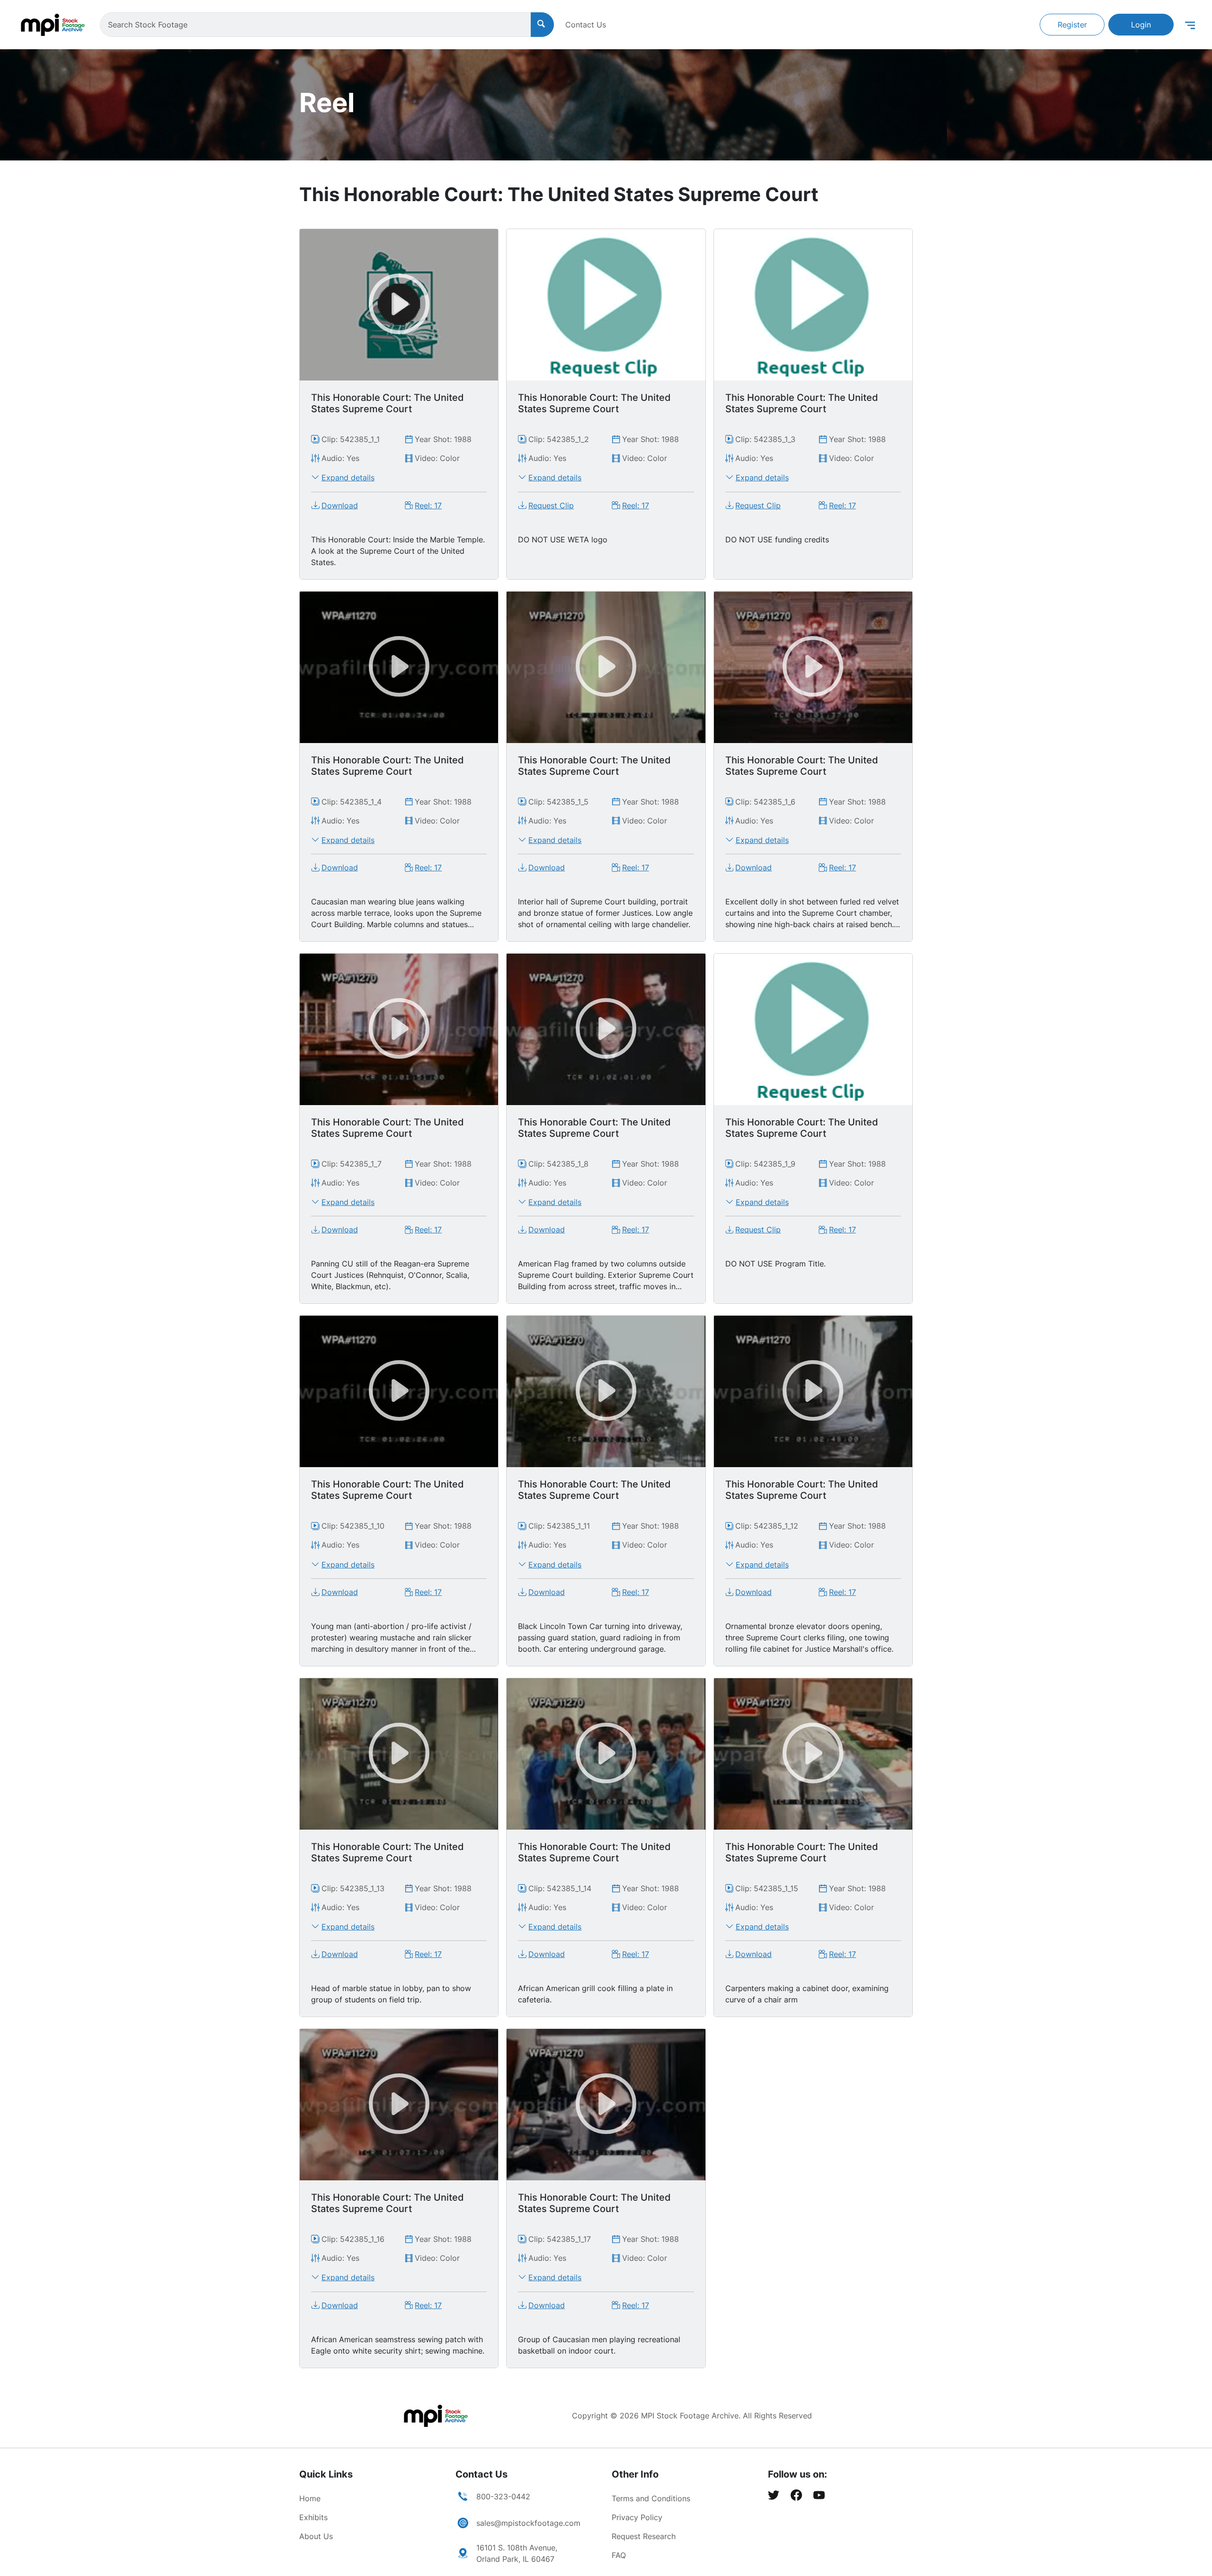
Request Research (644, 2536)
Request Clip (551, 505)
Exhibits (313, 2517)
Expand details (348, 478)
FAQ (619, 2555)
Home (310, 2498)
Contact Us (586, 25)
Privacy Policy (637, 2517)
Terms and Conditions (651, 2498)
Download (340, 505)
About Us (316, 2536)
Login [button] (1141, 25)
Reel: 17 (428, 505)
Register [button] (1072, 25)
